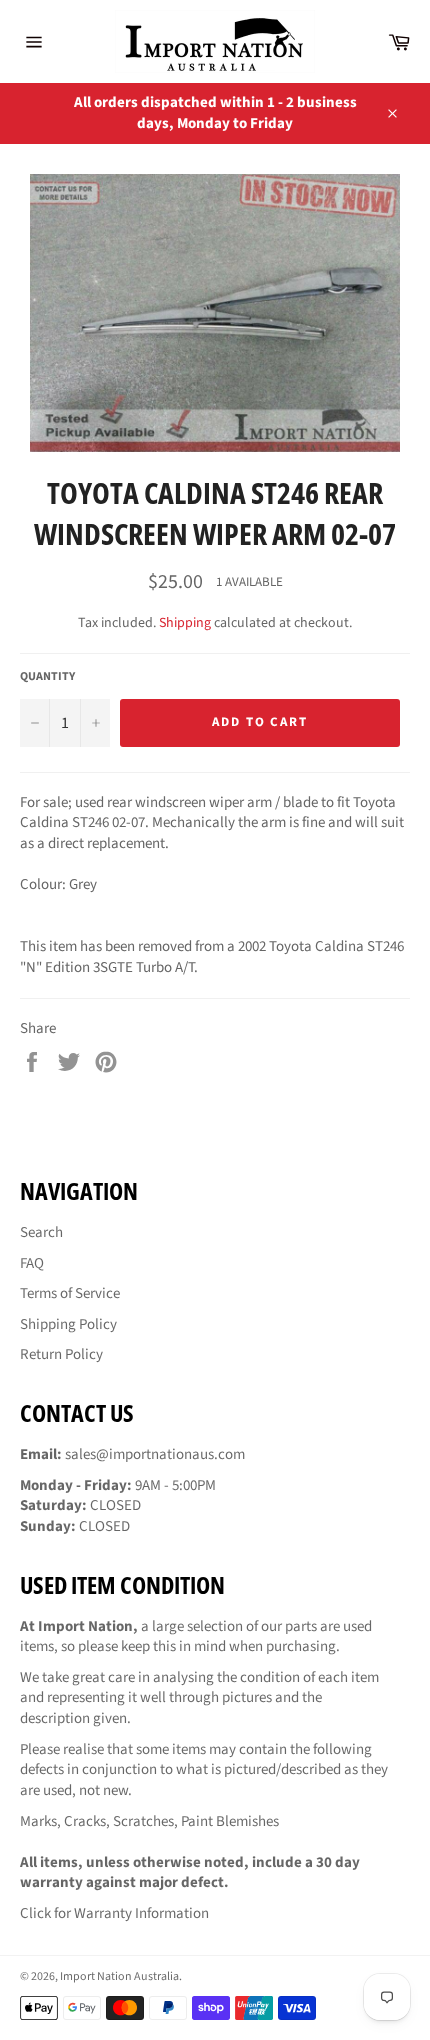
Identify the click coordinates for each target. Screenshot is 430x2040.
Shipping (185, 623)
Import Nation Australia (119, 1976)
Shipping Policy (68, 1324)
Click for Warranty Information (114, 1913)
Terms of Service (70, 1293)
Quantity (47, 677)
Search (41, 1232)
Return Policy (61, 1354)
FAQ (32, 1263)
